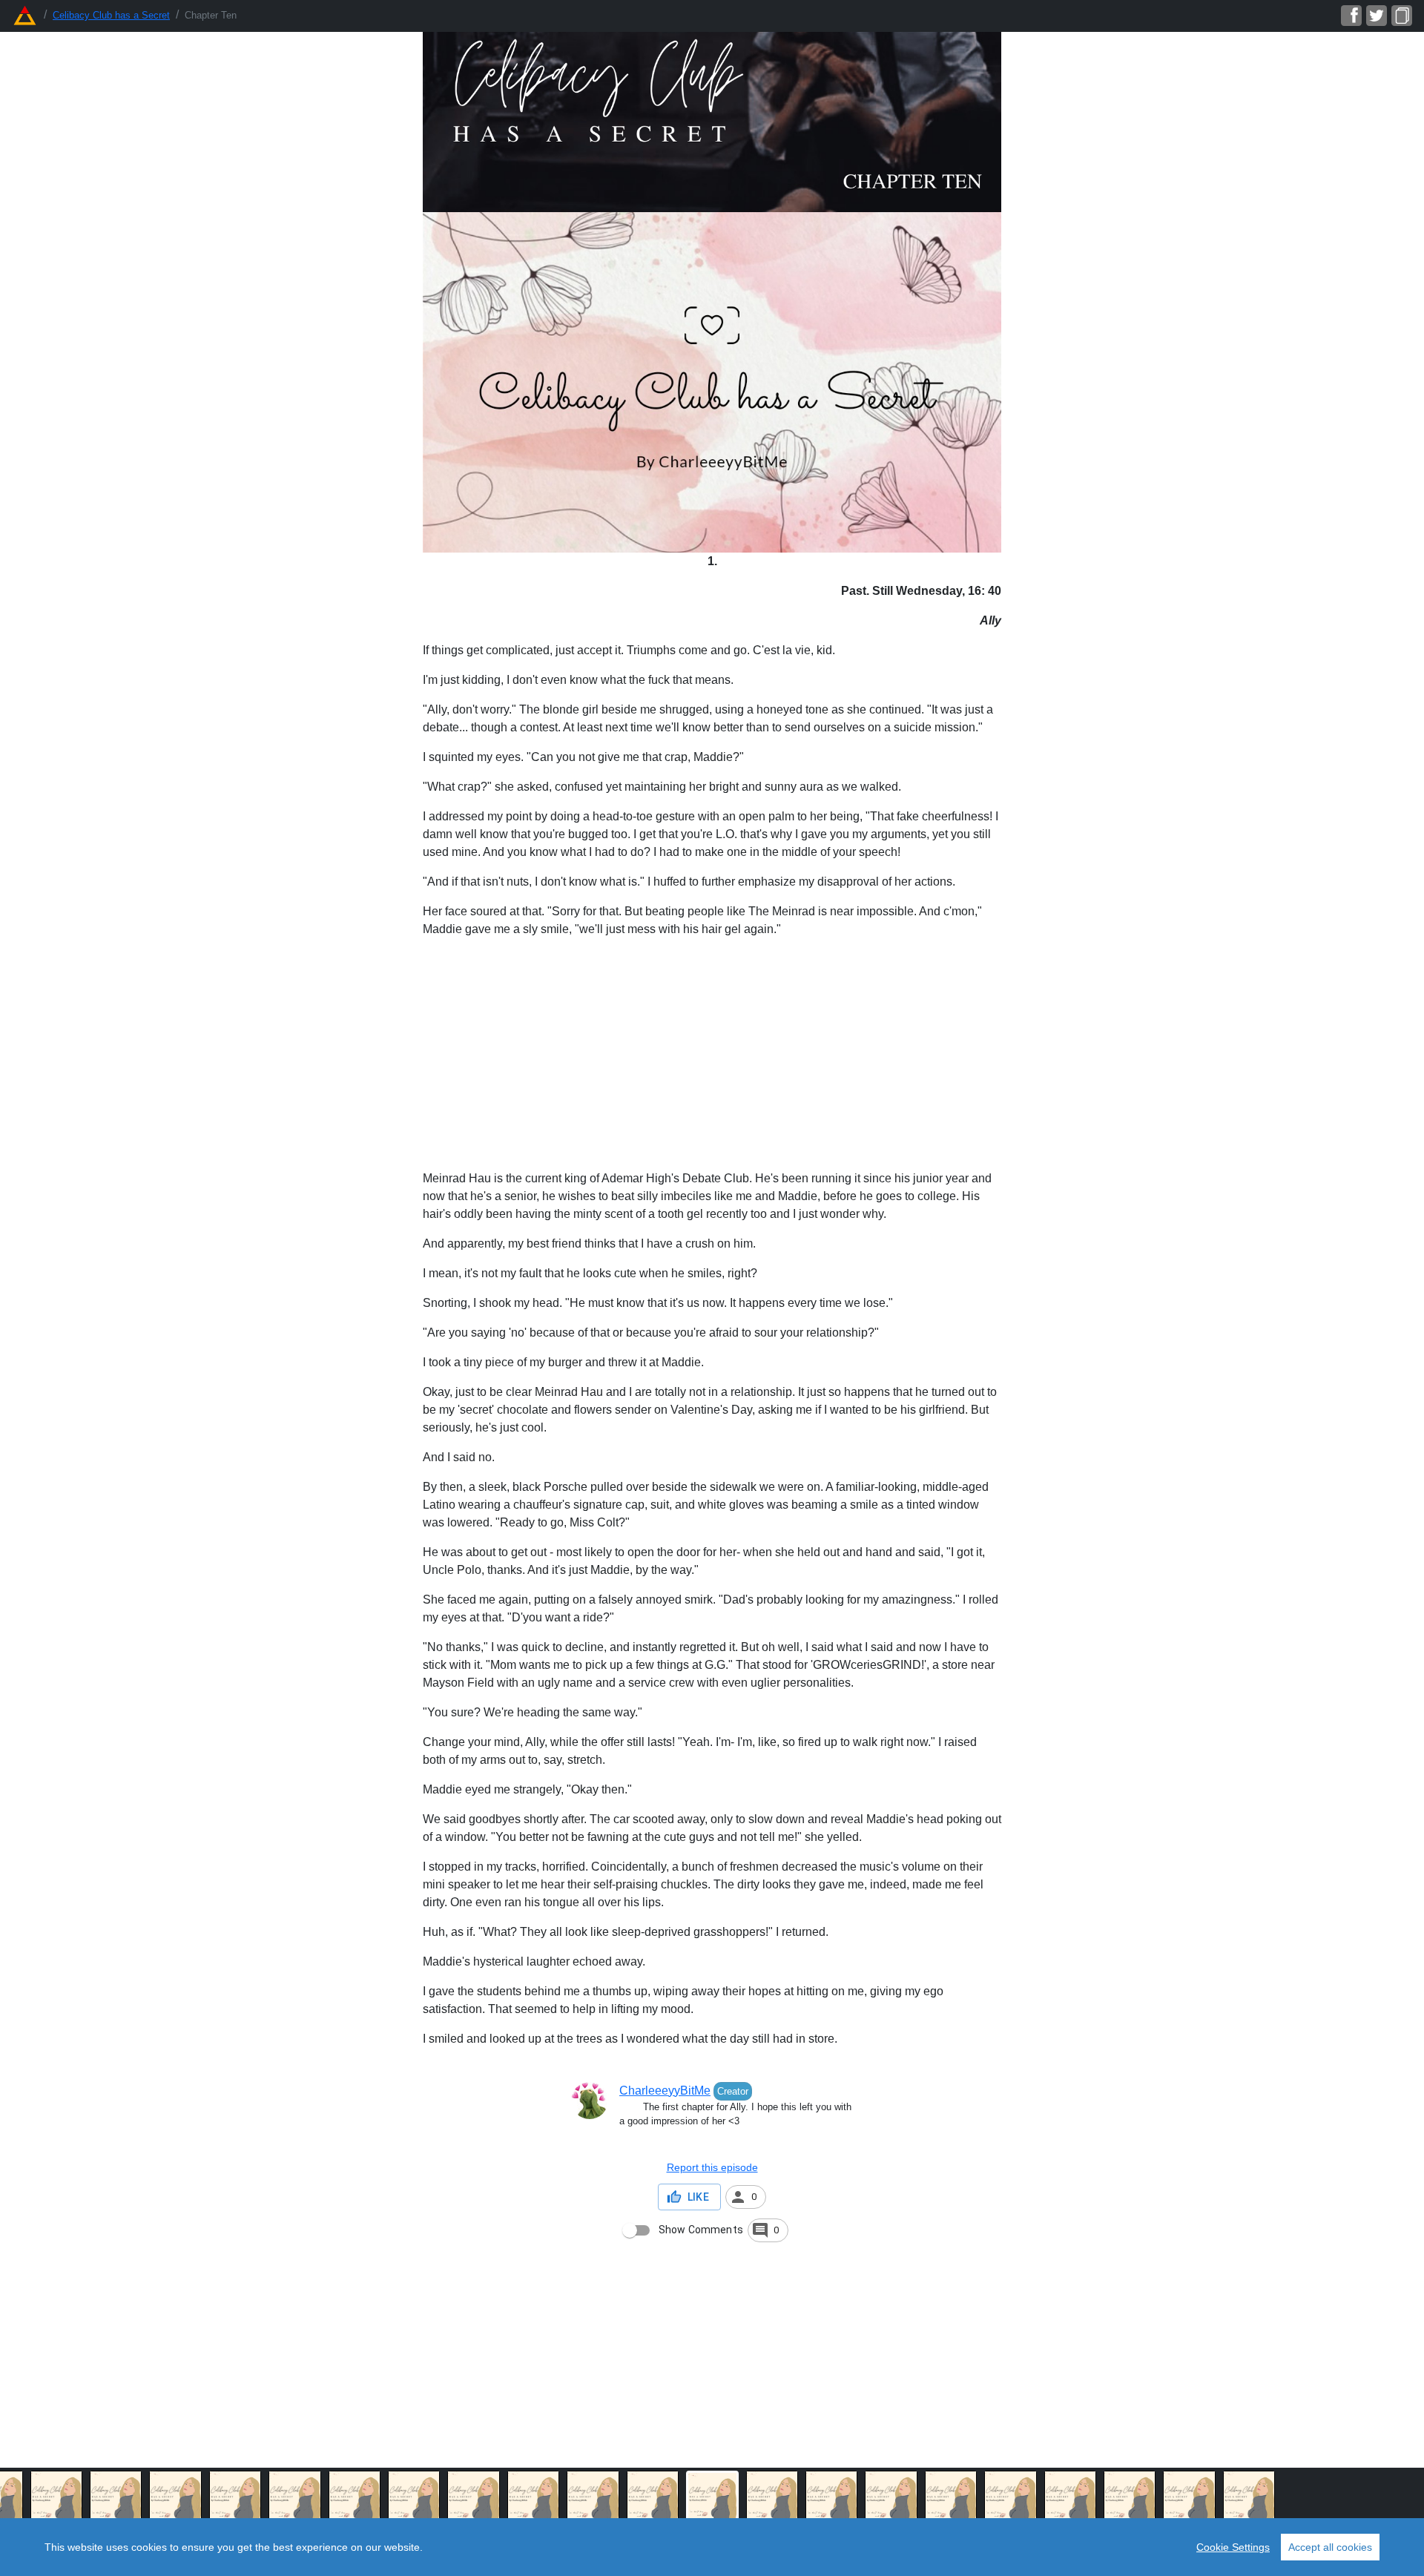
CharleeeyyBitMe (665, 2091)
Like (699, 2197)
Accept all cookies (1330, 2547)
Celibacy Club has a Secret (111, 15)
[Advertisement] (712, 1054)
